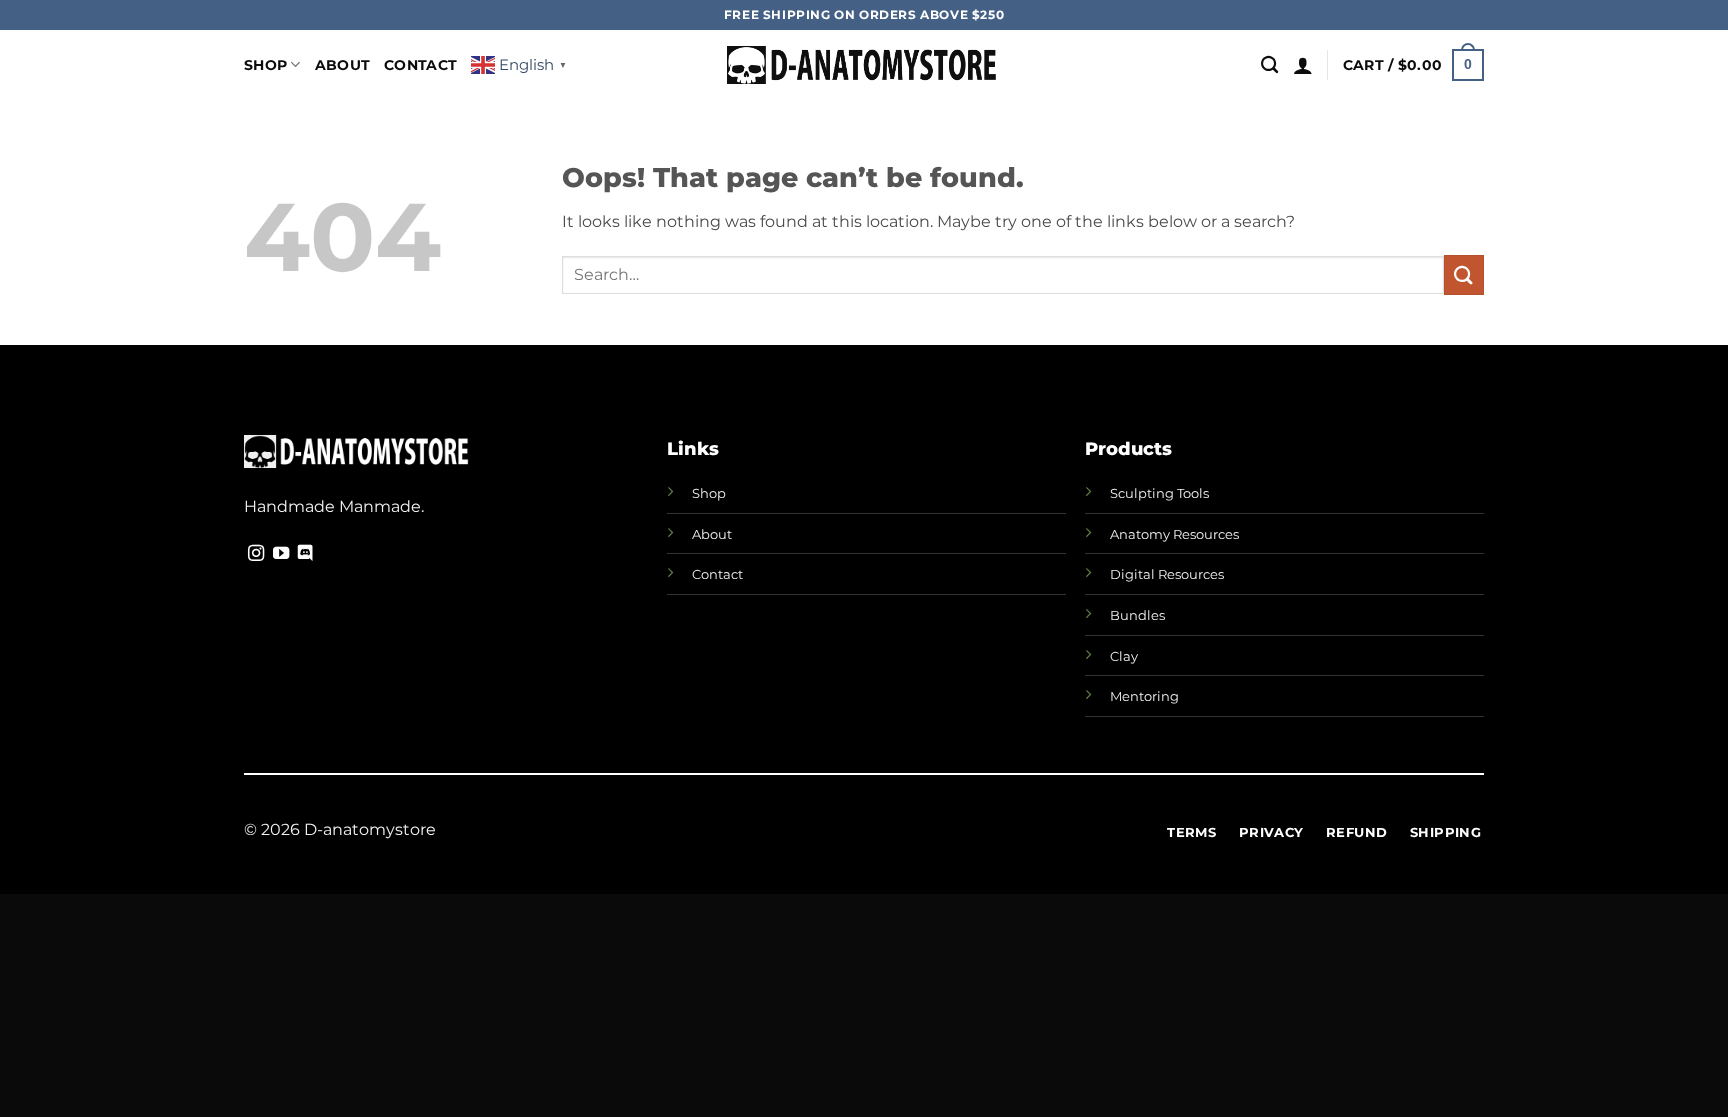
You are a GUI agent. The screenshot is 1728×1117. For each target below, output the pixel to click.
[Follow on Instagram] (256, 554)
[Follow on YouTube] (281, 554)
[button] (1303, 65)
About (342, 65)
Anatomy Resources (1174, 534)
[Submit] (1464, 274)
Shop (265, 65)
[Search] (1269, 65)
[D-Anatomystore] (864, 65)
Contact (420, 65)
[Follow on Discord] (305, 554)
